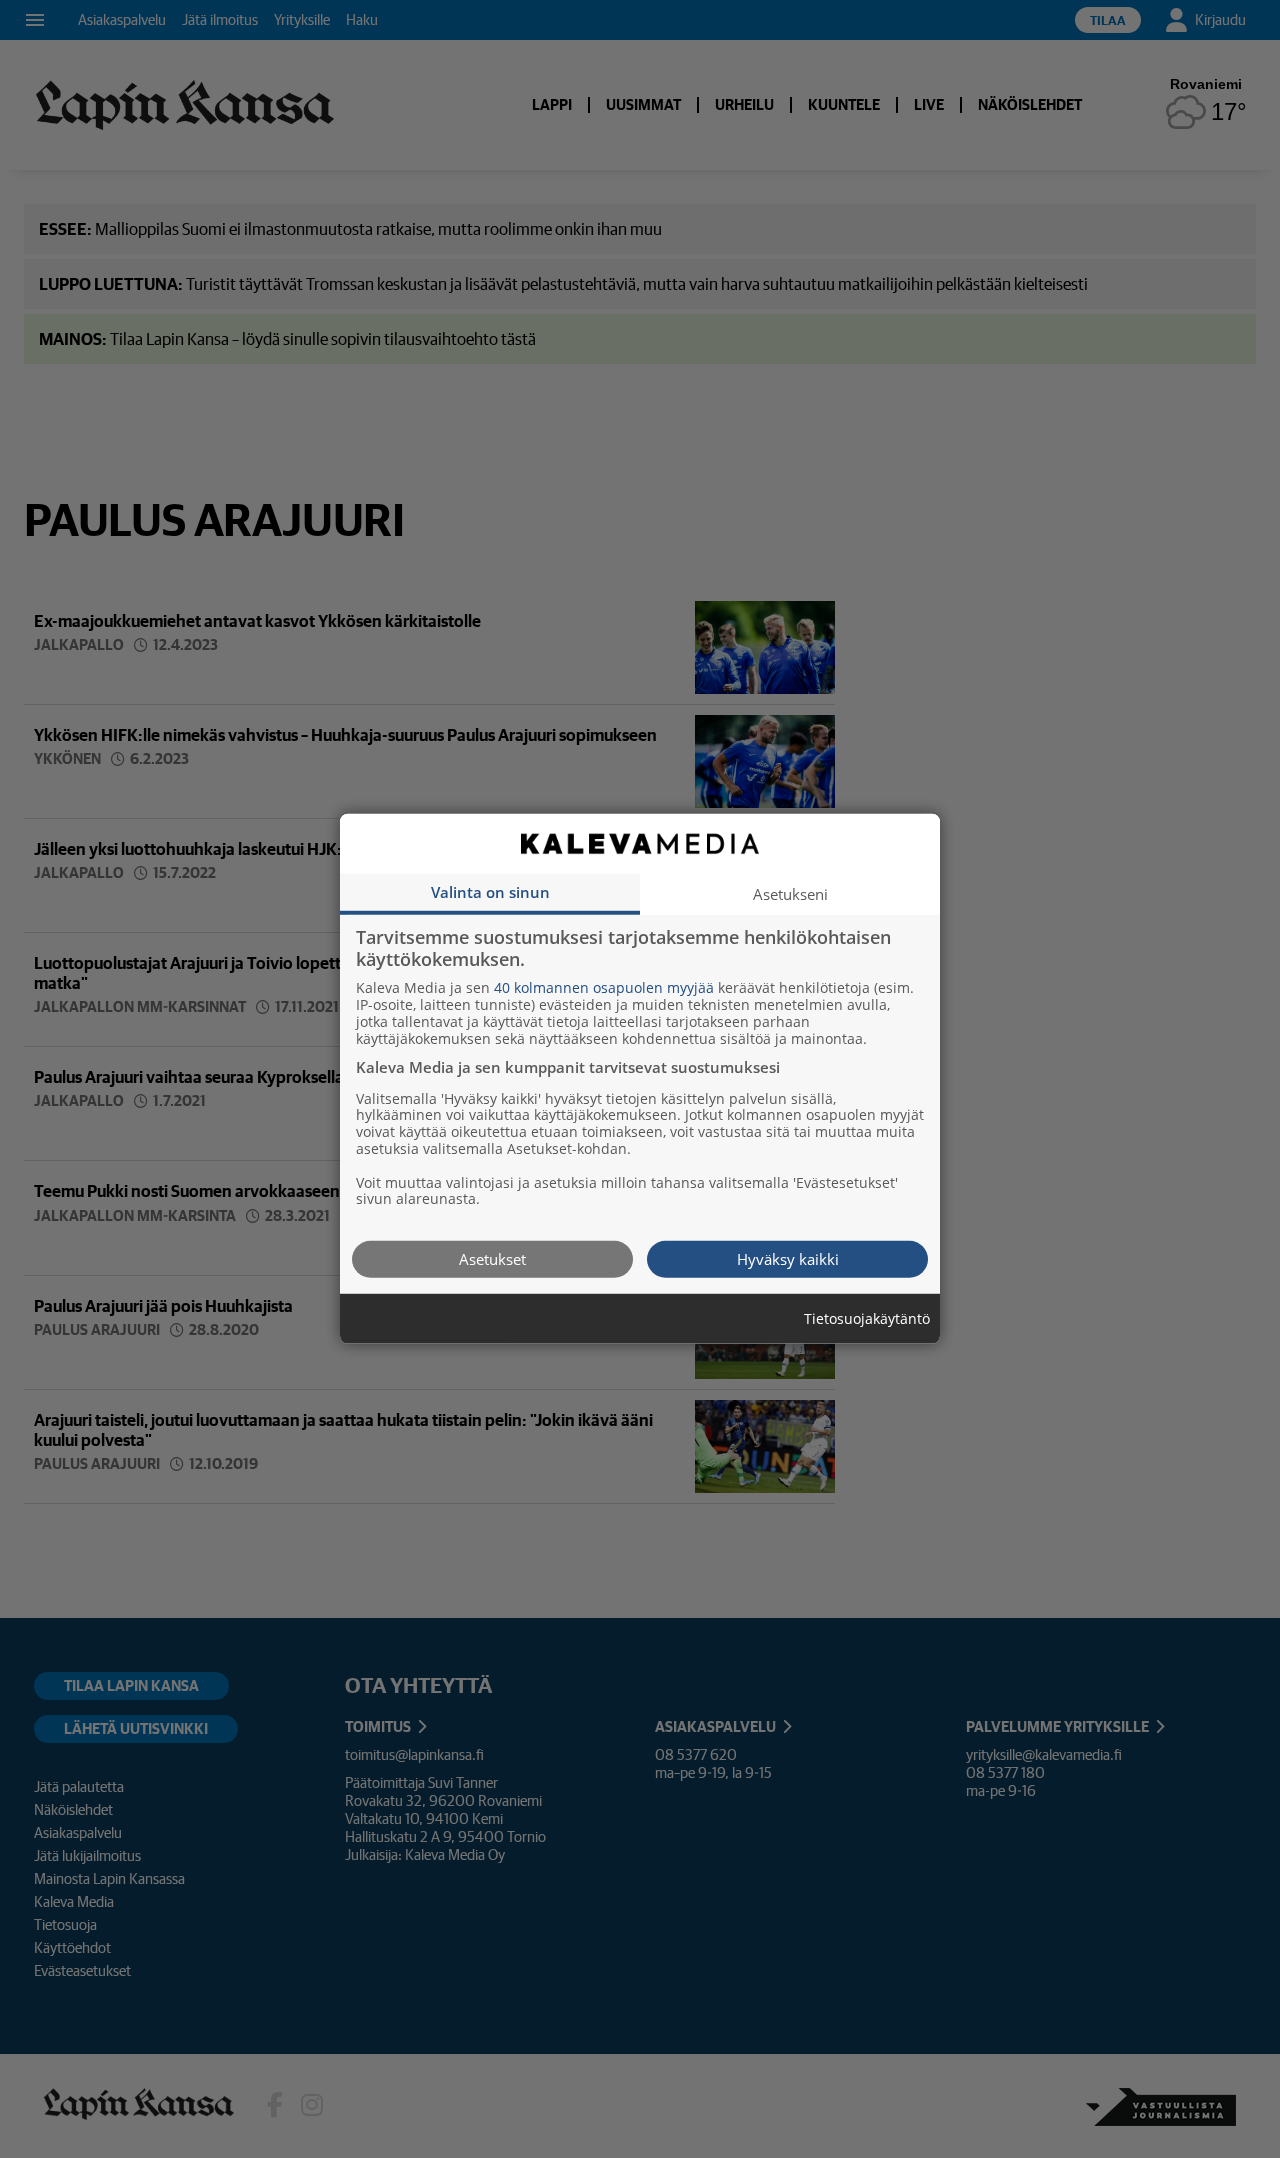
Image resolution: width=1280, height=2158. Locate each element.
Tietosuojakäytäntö (867, 1319)
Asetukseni (790, 894)
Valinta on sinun (490, 892)
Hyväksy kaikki (788, 1259)
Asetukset (492, 1259)
